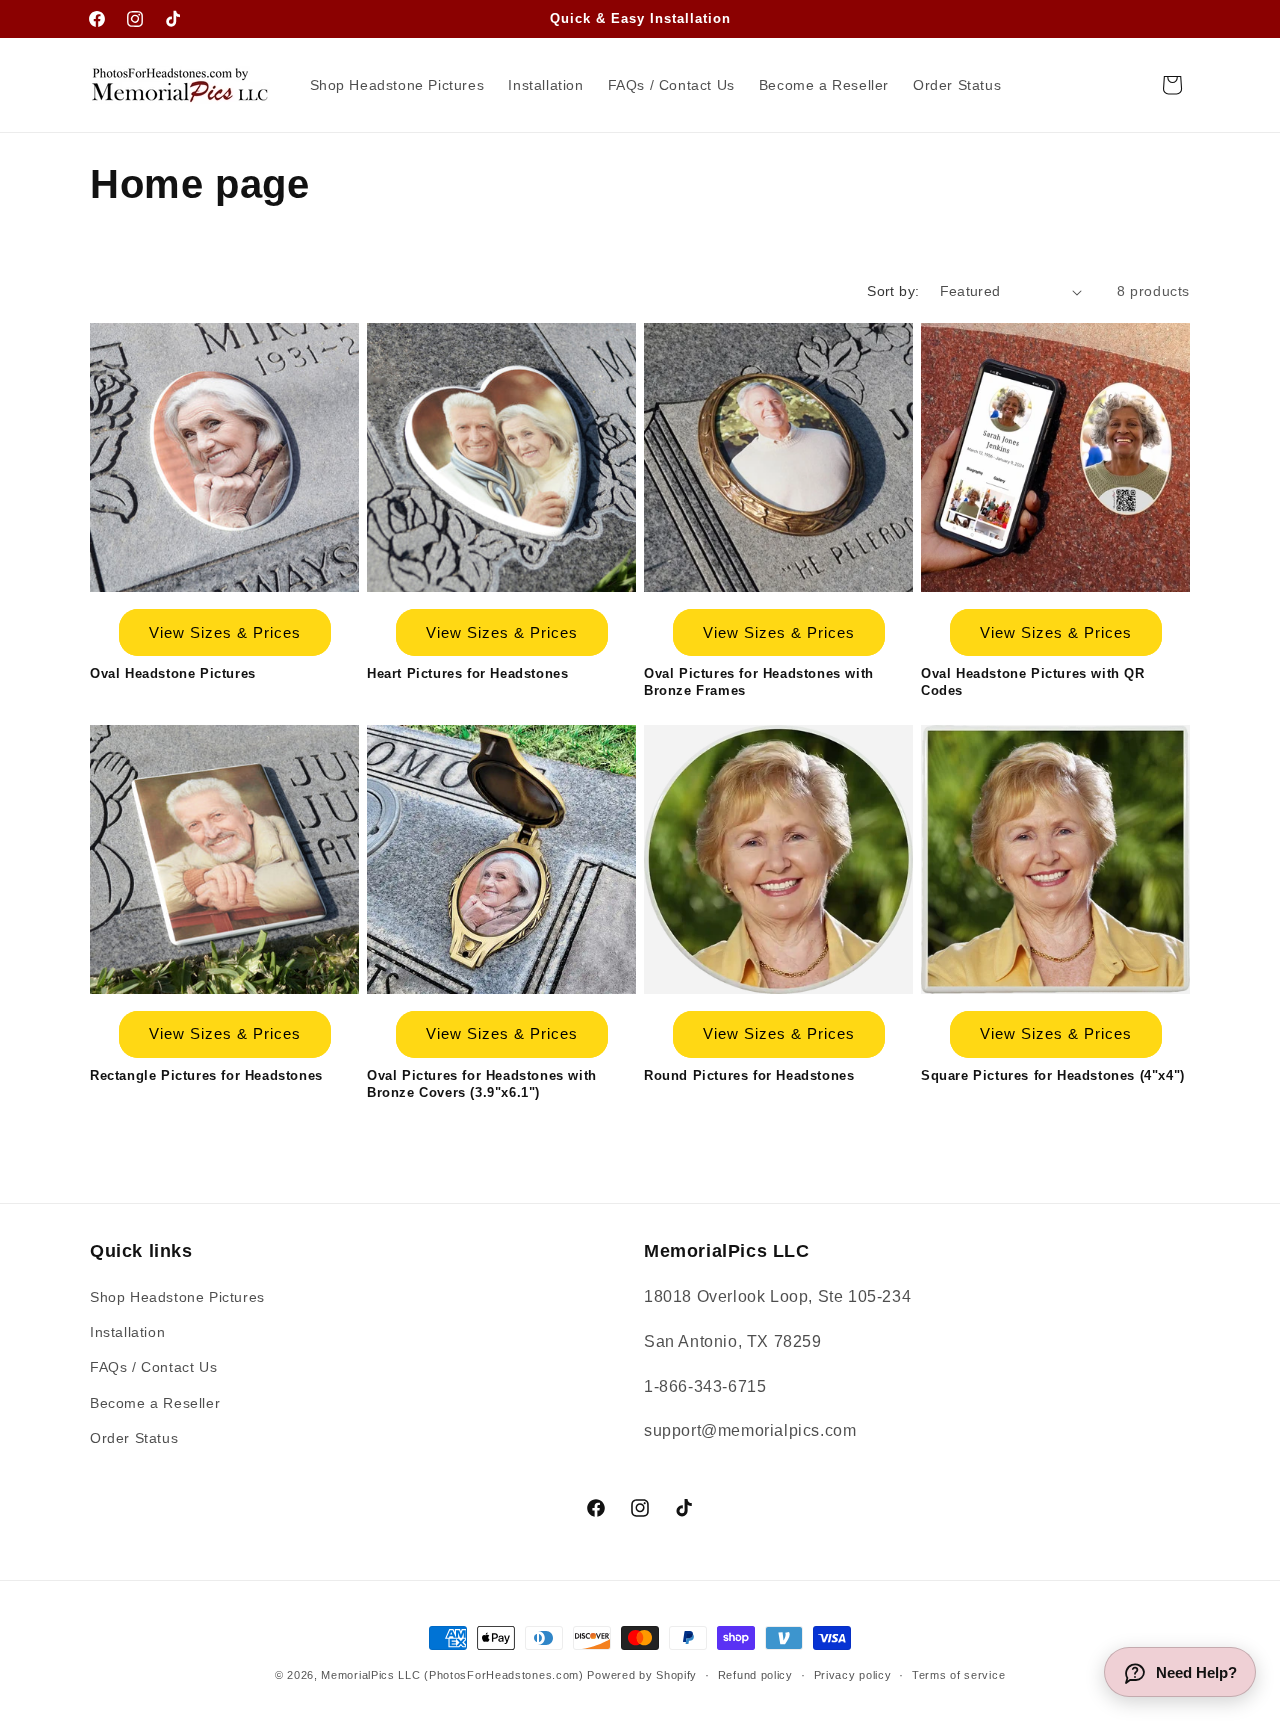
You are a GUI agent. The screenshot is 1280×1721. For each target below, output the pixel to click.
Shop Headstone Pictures (177, 1297)
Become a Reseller (155, 1403)
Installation (127, 1332)
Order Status (134, 1438)
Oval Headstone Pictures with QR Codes (1033, 682)
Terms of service (958, 1675)
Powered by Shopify (642, 1675)
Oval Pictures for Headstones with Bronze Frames (759, 682)
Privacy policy (853, 1675)
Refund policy (755, 1675)
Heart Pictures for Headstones (467, 673)
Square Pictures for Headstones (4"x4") (1053, 1075)
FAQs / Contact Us (153, 1367)
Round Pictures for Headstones (749, 1075)
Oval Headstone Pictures (173, 673)
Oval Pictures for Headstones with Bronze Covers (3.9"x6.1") (482, 1084)
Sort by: (893, 291)
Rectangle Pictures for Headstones (206, 1075)
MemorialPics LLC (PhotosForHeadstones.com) (452, 1675)
